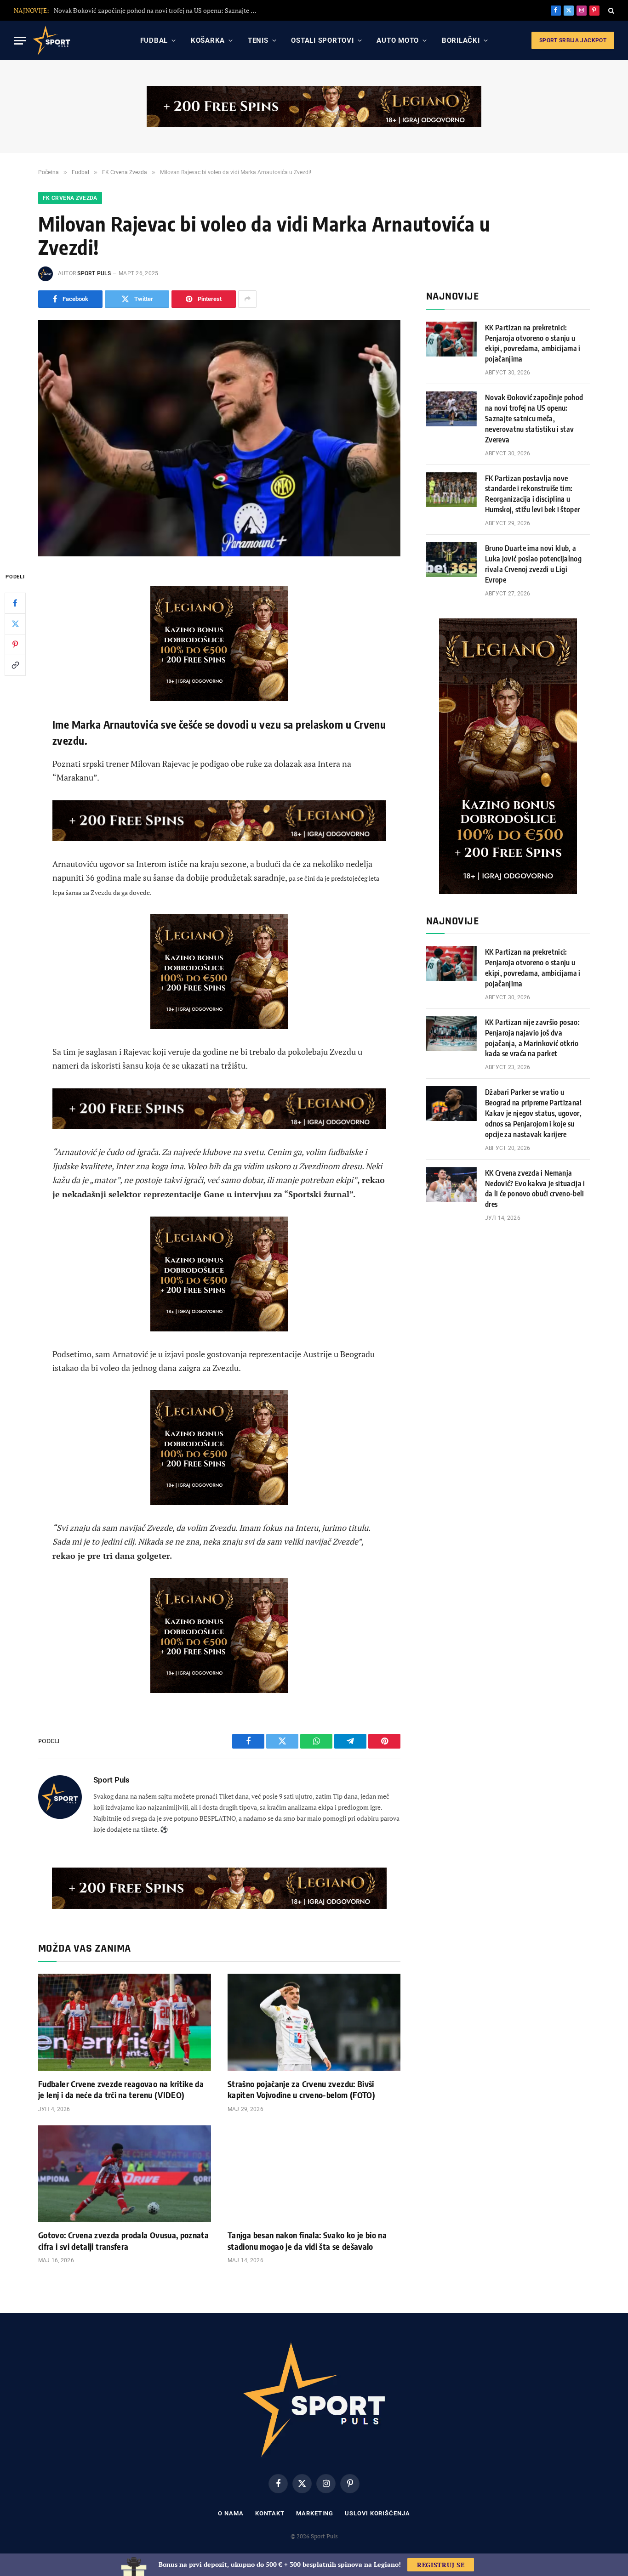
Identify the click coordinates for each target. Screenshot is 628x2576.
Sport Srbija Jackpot (573, 40)
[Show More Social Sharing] (247, 299)
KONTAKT (270, 2513)
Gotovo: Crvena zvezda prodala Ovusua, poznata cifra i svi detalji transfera (123, 2240)
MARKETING (315, 2513)
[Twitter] (15, 623)
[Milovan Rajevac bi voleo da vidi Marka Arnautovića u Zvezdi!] (219, 438)
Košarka (208, 40)
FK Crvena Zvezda (70, 198)
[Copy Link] (15, 665)
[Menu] (20, 41)
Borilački (461, 40)
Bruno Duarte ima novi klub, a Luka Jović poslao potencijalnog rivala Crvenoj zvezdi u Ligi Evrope (533, 564)
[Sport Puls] (51, 40)
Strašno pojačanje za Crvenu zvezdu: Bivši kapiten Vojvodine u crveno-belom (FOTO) (301, 2089)
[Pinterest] (15, 644)
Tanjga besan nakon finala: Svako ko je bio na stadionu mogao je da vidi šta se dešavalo (307, 2240)
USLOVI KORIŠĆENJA (377, 2513)
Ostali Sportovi (322, 40)
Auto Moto (398, 40)
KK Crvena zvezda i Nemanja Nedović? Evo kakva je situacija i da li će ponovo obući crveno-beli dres (535, 1189)
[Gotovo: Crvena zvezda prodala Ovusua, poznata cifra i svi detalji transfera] (125, 2174)
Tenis (258, 40)
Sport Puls (94, 273)
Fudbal (154, 40)
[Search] (610, 10)
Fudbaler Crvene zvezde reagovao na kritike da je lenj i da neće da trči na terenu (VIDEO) (121, 2089)
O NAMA (231, 2513)
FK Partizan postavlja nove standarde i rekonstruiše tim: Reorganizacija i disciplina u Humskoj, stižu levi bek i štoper (157, 11)
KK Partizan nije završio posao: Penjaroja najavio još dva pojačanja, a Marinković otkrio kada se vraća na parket (532, 1038)
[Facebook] (15, 603)
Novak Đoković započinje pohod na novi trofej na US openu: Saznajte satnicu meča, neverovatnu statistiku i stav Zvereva (534, 419)
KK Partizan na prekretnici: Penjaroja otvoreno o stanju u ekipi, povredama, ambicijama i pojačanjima (533, 343)
